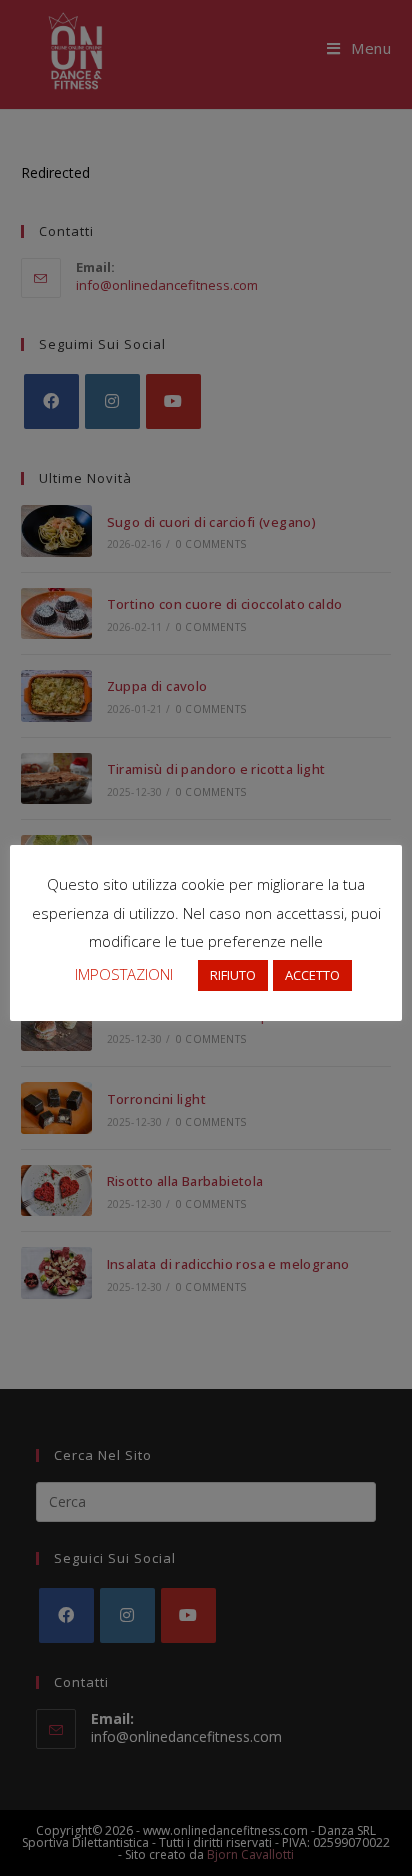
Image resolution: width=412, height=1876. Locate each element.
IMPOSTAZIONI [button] (124, 974)
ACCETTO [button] (312, 975)
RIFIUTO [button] (233, 975)
